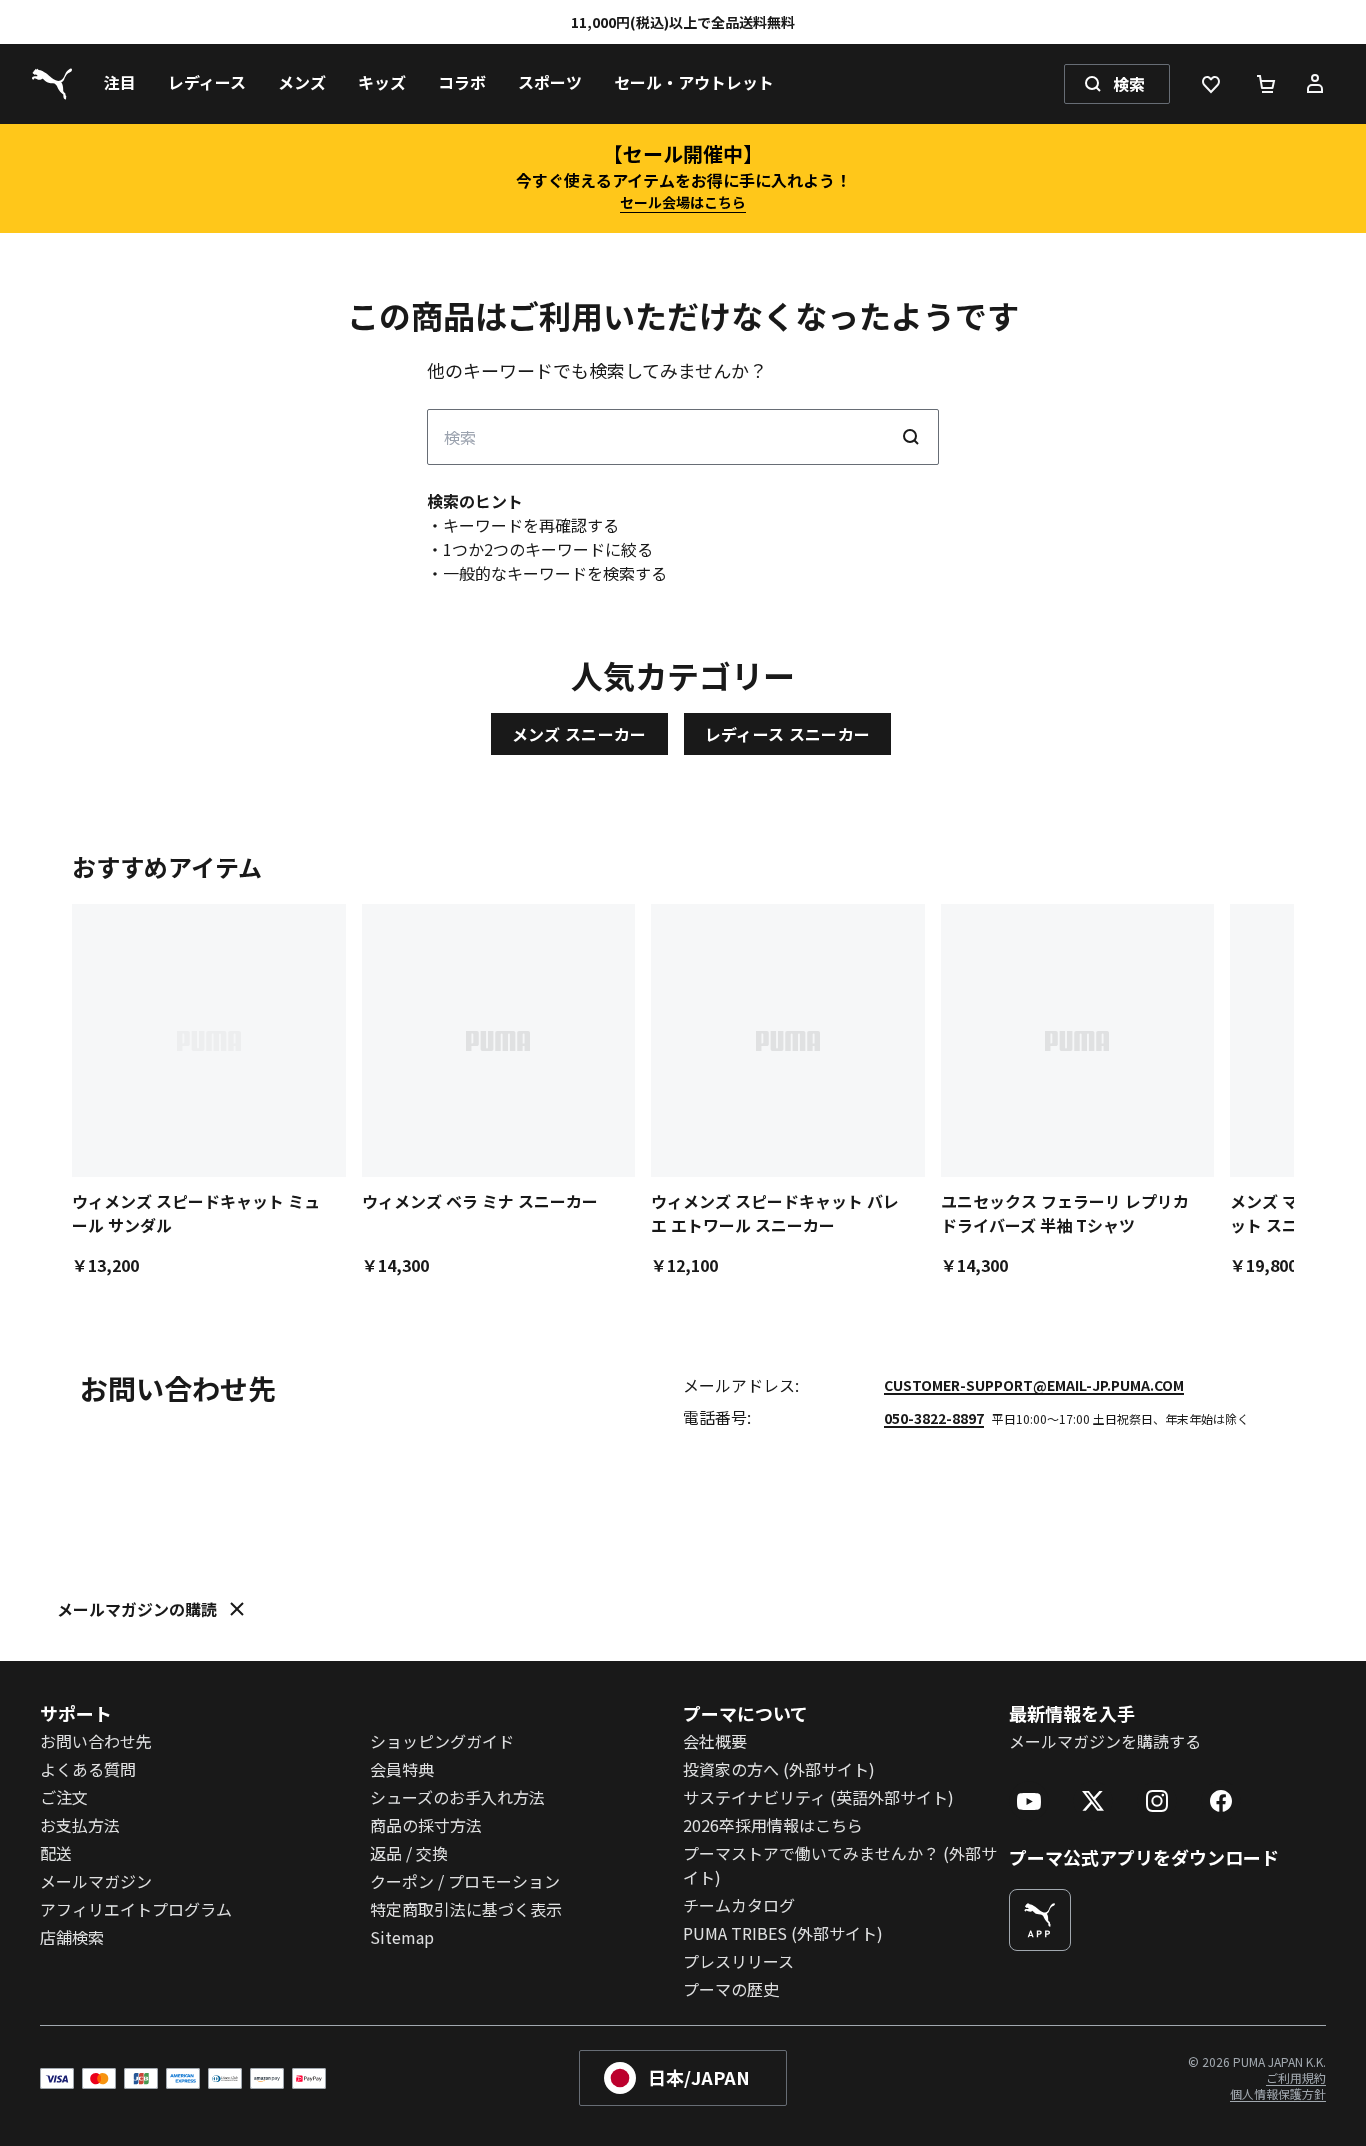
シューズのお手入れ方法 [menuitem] (457, 1797)
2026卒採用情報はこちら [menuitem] (773, 1825)
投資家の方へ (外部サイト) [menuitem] (779, 1769)
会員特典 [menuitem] (402, 1769)
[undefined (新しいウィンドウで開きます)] (1040, 1920)
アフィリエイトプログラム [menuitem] (136, 1909)
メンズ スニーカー (579, 734)
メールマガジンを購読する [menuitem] (1105, 1741)
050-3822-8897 (934, 1418)
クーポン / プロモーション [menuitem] (465, 1881)
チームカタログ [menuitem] (739, 1905)
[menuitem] (120, 84)
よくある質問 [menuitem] (88, 1769)
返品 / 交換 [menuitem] (409, 1853)
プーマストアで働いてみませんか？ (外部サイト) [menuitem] (840, 1865)
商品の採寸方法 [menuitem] (426, 1825)
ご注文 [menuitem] (64, 1797)
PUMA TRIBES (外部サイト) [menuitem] (783, 1933)
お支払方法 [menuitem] (80, 1825)
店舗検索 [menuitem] (72, 1937)
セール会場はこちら (683, 202)
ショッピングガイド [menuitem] (442, 1741)
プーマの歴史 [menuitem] (731, 1989)
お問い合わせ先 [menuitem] (96, 1741)
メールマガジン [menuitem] (96, 1881)
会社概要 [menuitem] (715, 1741)
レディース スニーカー (788, 734)
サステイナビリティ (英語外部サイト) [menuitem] (818, 1797)
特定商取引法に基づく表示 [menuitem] (466, 1909)
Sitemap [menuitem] (402, 1937)
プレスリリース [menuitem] (738, 1961)
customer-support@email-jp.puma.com (1034, 1385)
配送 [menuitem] (56, 1853)
